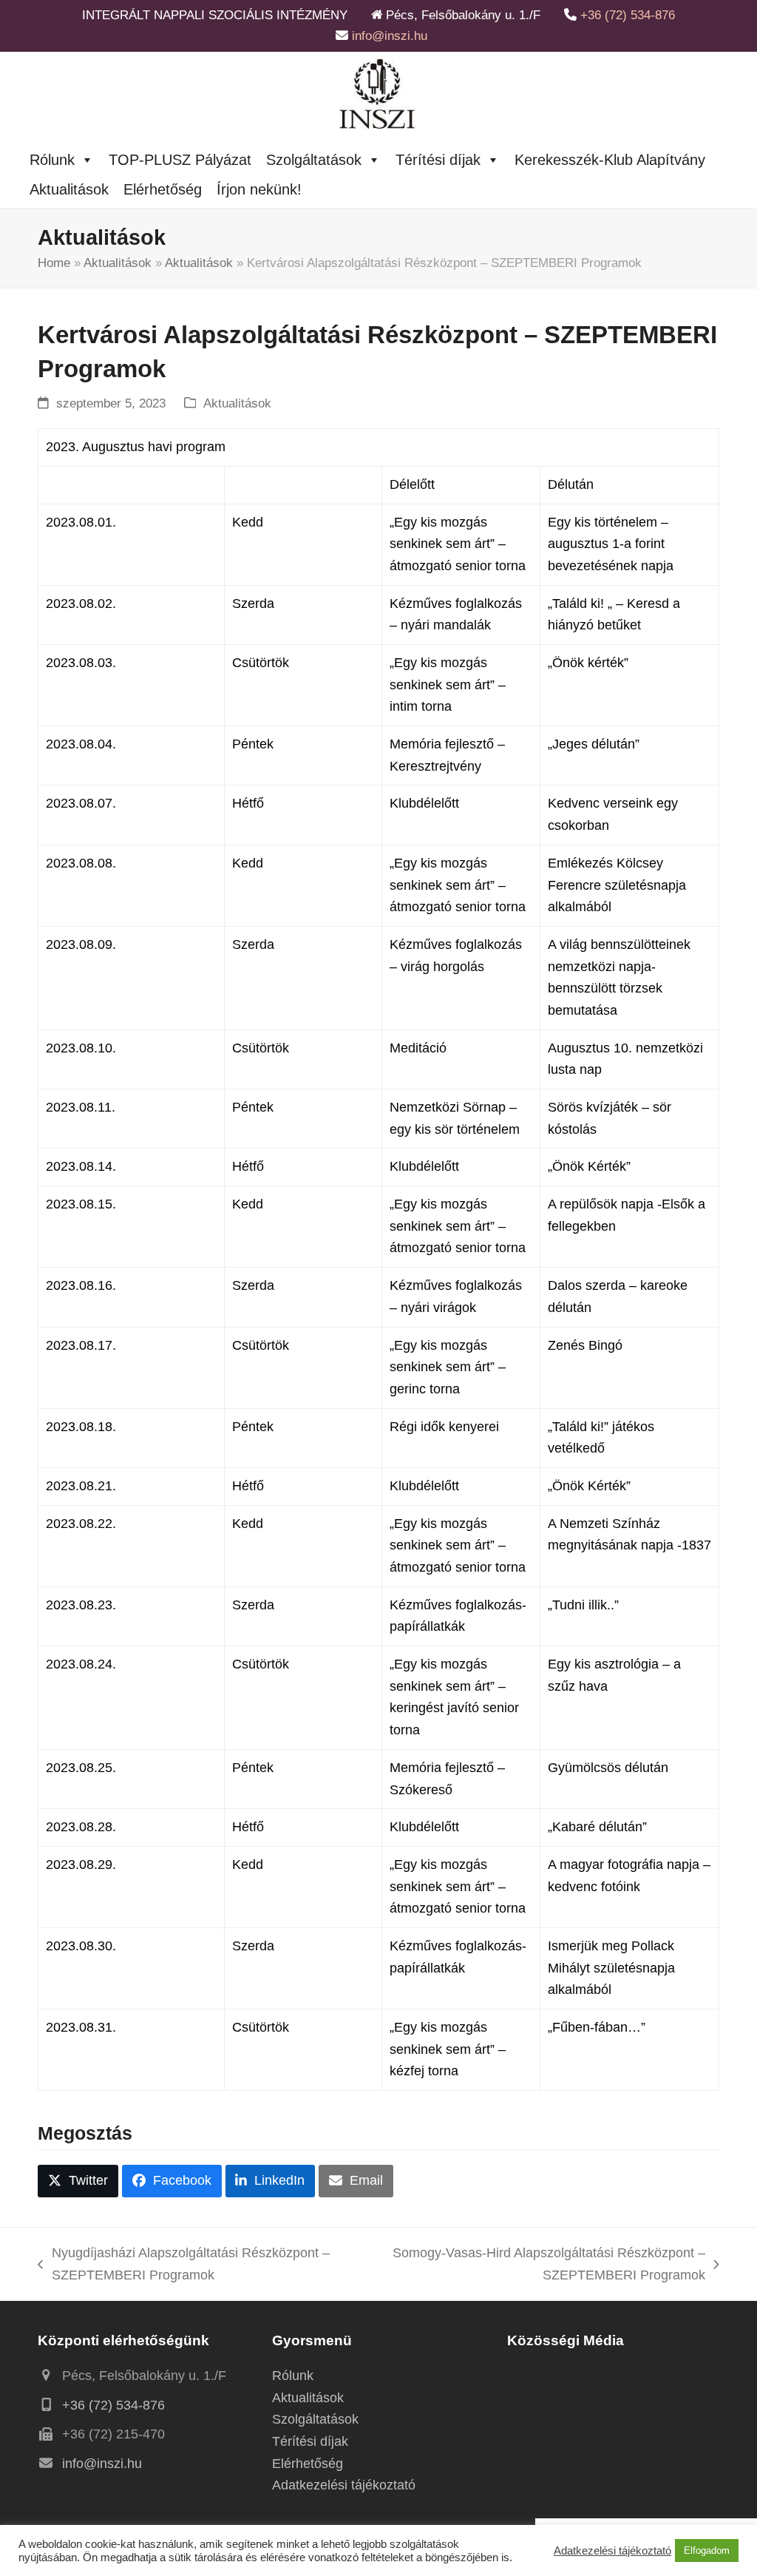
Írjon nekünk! (259, 189)
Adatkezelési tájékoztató (344, 2485)
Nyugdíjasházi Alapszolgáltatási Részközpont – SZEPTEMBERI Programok (183, 2266)
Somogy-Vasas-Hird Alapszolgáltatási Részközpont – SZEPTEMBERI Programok (540, 2266)
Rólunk (52, 160)
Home (54, 263)
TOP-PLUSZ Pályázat (180, 160)
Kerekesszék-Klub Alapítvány (610, 160)
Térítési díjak (438, 160)
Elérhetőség (163, 189)
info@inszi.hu (390, 36)
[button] (78, 2181)
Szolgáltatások (314, 160)
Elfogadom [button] (707, 2550)
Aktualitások (69, 189)
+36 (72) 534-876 (628, 15)
